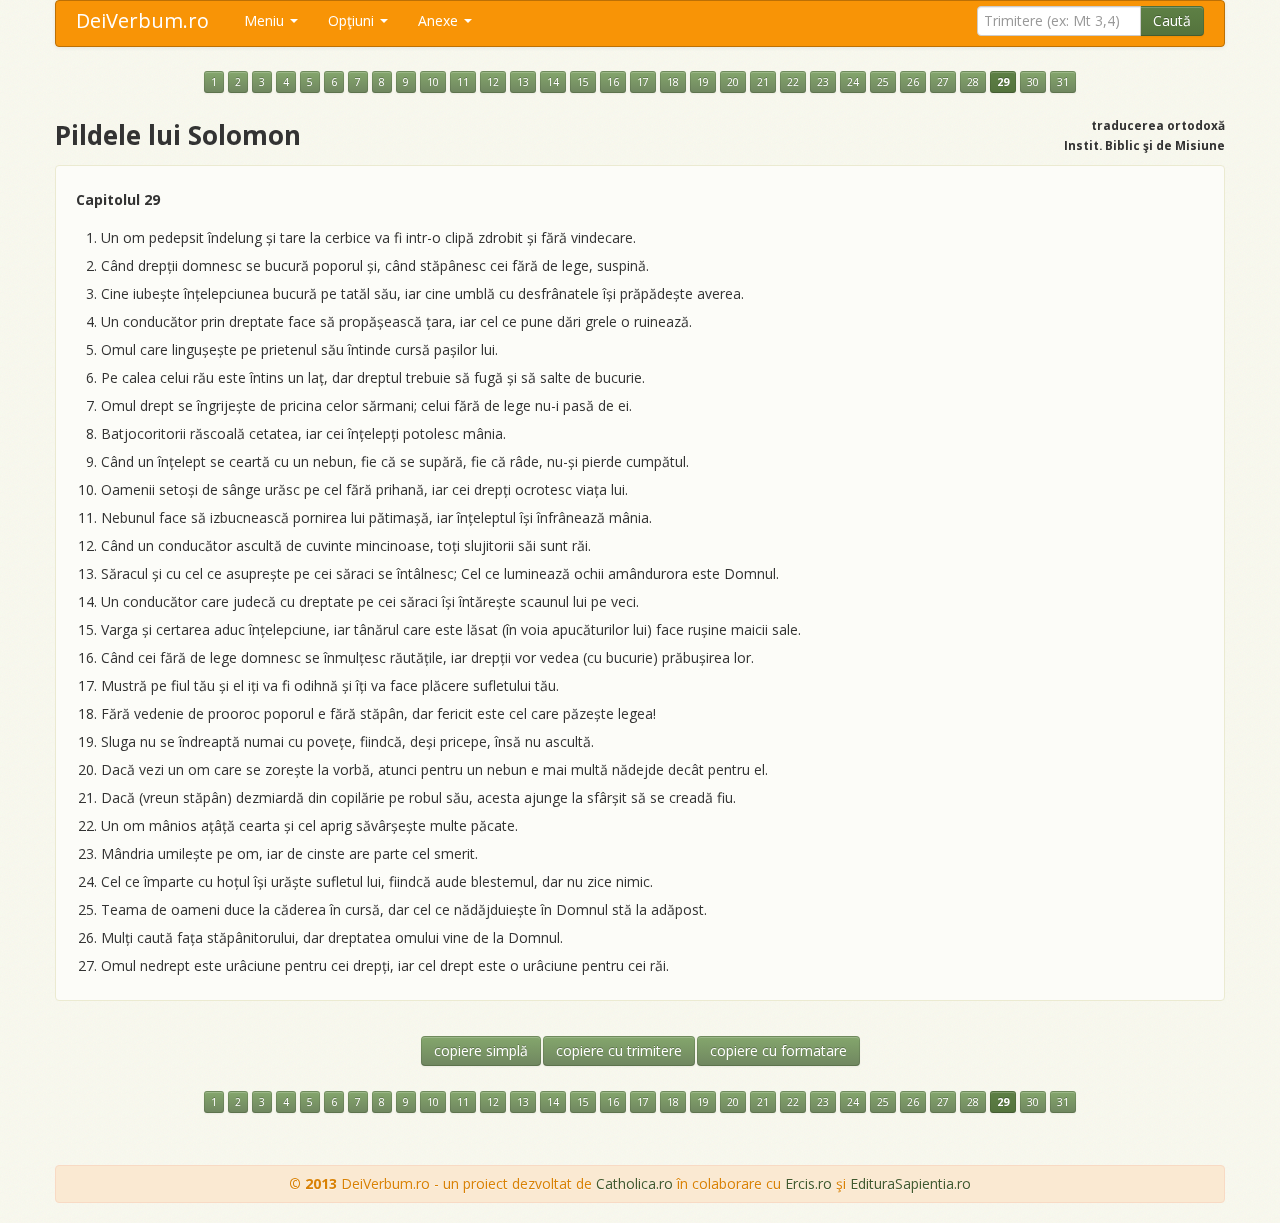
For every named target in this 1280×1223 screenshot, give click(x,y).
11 (463, 82)
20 (733, 82)
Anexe (440, 20)
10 (433, 82)
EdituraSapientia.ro (910, 1183)
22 (793, 82)
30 (1033, 82)
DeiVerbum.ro (142, 20)
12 (493, 82)
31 (1063, 82)
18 (673, 82)
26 (913, 82)
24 (853, 82)
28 (973, 82)
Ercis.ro (808, 1183)
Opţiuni (353, 20)
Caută (1172, 20)
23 (823, 82)
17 (643, 82)
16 (613, 82)
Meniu (266, 20)
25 (883, 82)
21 (763, 82)
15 (583, 82)
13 (523, 82)
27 (943, 82)
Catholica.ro (634, 1183)
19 (703, 82)
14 (553, 82)
